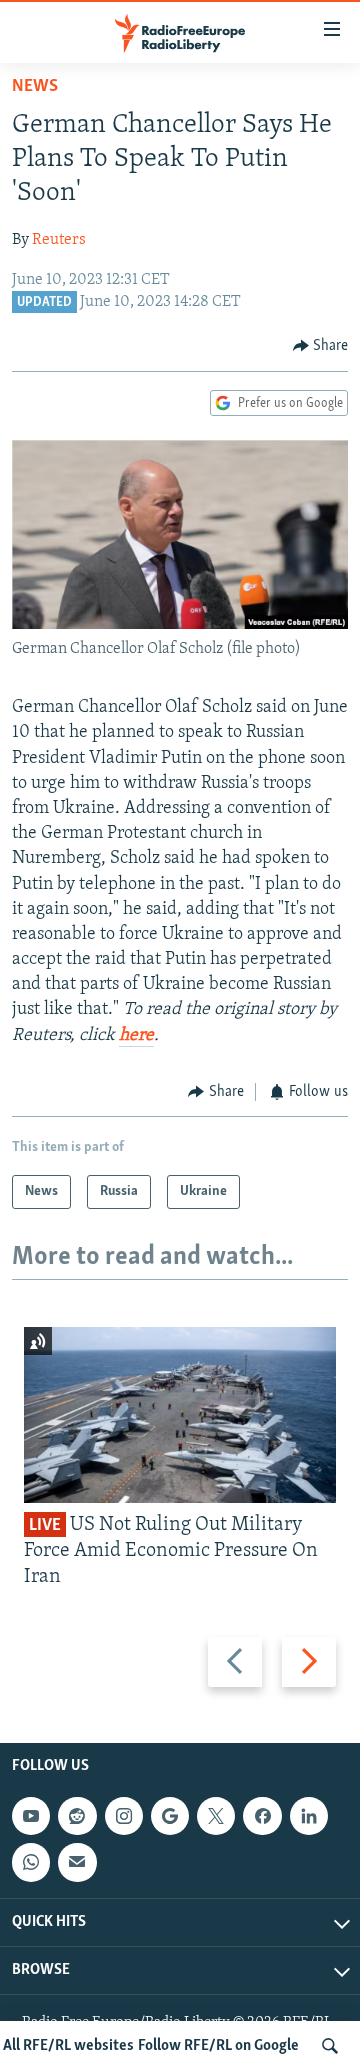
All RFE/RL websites (68, 2046)
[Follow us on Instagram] (124, 1816)
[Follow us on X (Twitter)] (216, 1816)
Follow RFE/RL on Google (218, 2046)
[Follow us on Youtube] (31, 1816)
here (136, 1036)
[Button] (321, 346)
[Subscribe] (77, 1862)
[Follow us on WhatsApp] (31, 1862)
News (35, 87)
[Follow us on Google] (170, 1816)
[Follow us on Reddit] (77, 1816)
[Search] (330, 2046)
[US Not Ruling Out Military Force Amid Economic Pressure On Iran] (180, 1415)
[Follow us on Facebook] (262, 1816)
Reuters (59, 240)
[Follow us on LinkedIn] (309, 1816)
